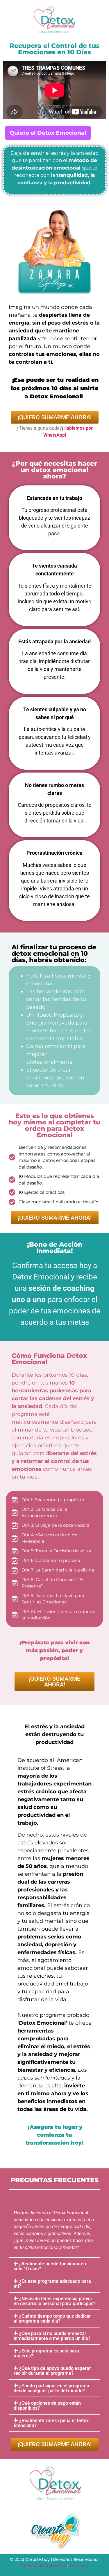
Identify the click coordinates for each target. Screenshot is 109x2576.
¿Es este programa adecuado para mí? (52, 2284)
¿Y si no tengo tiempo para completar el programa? (44, 2198)
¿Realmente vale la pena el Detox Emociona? (51, 2423)
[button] (54, 2198)
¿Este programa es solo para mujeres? (46, 2353)
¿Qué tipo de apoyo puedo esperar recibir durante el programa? (52, 2371)
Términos (79, 2566)
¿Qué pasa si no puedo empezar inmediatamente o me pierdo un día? (52, 2336)
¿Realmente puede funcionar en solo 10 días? (50, 2266)
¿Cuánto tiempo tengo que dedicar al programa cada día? (52, 2318)
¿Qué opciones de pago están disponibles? (47, 2406)
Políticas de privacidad (43, 2566)
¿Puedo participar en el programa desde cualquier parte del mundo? (51, 2388)
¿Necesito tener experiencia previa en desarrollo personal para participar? (54, 2301)
